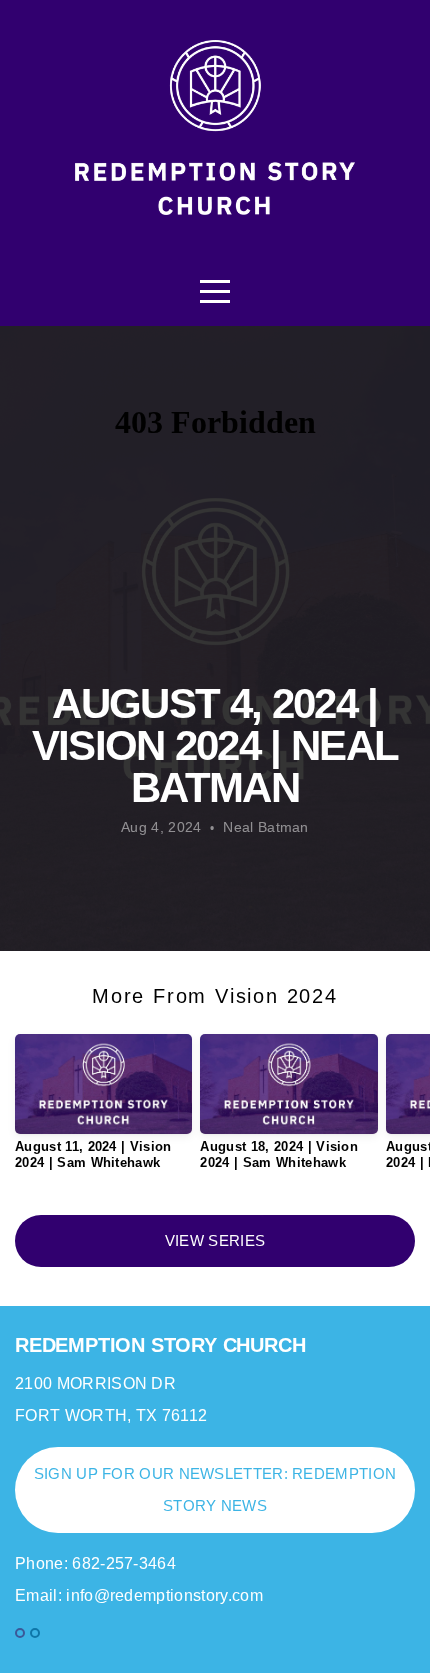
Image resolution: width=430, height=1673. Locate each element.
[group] (103, 1109)
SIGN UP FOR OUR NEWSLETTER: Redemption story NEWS (215, 1489)
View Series (215, 1240)
